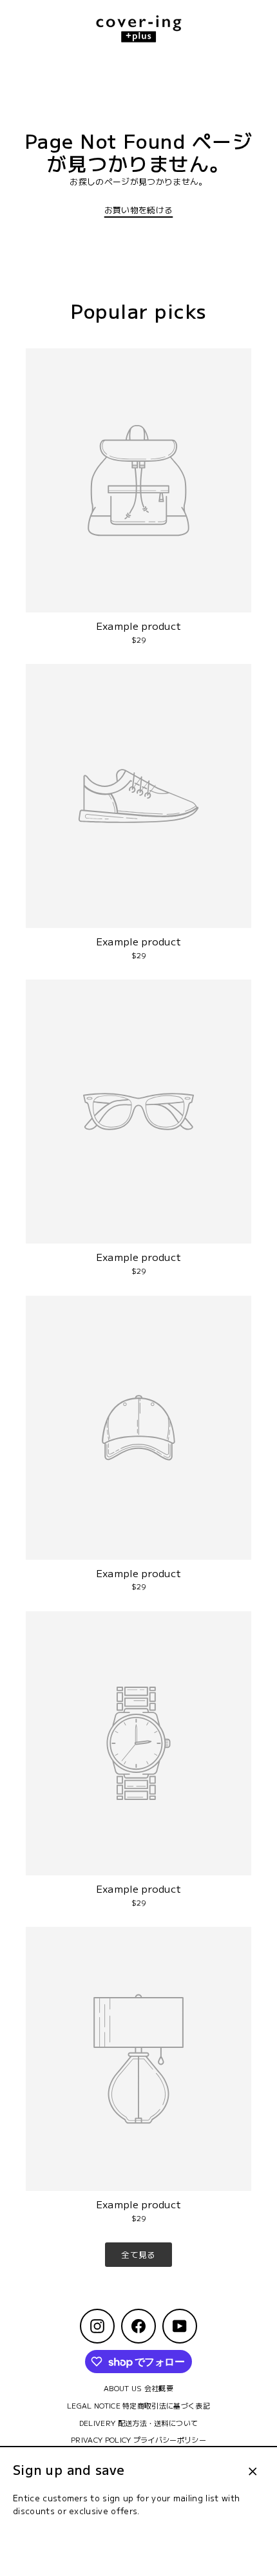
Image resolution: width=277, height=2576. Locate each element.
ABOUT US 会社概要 (138, 2388)
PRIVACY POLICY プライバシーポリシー (138, 2439)
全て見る (138, 2254)
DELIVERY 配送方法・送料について (138, 2423)
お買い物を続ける (139, 210)
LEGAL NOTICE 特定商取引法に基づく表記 (138, 2405)
